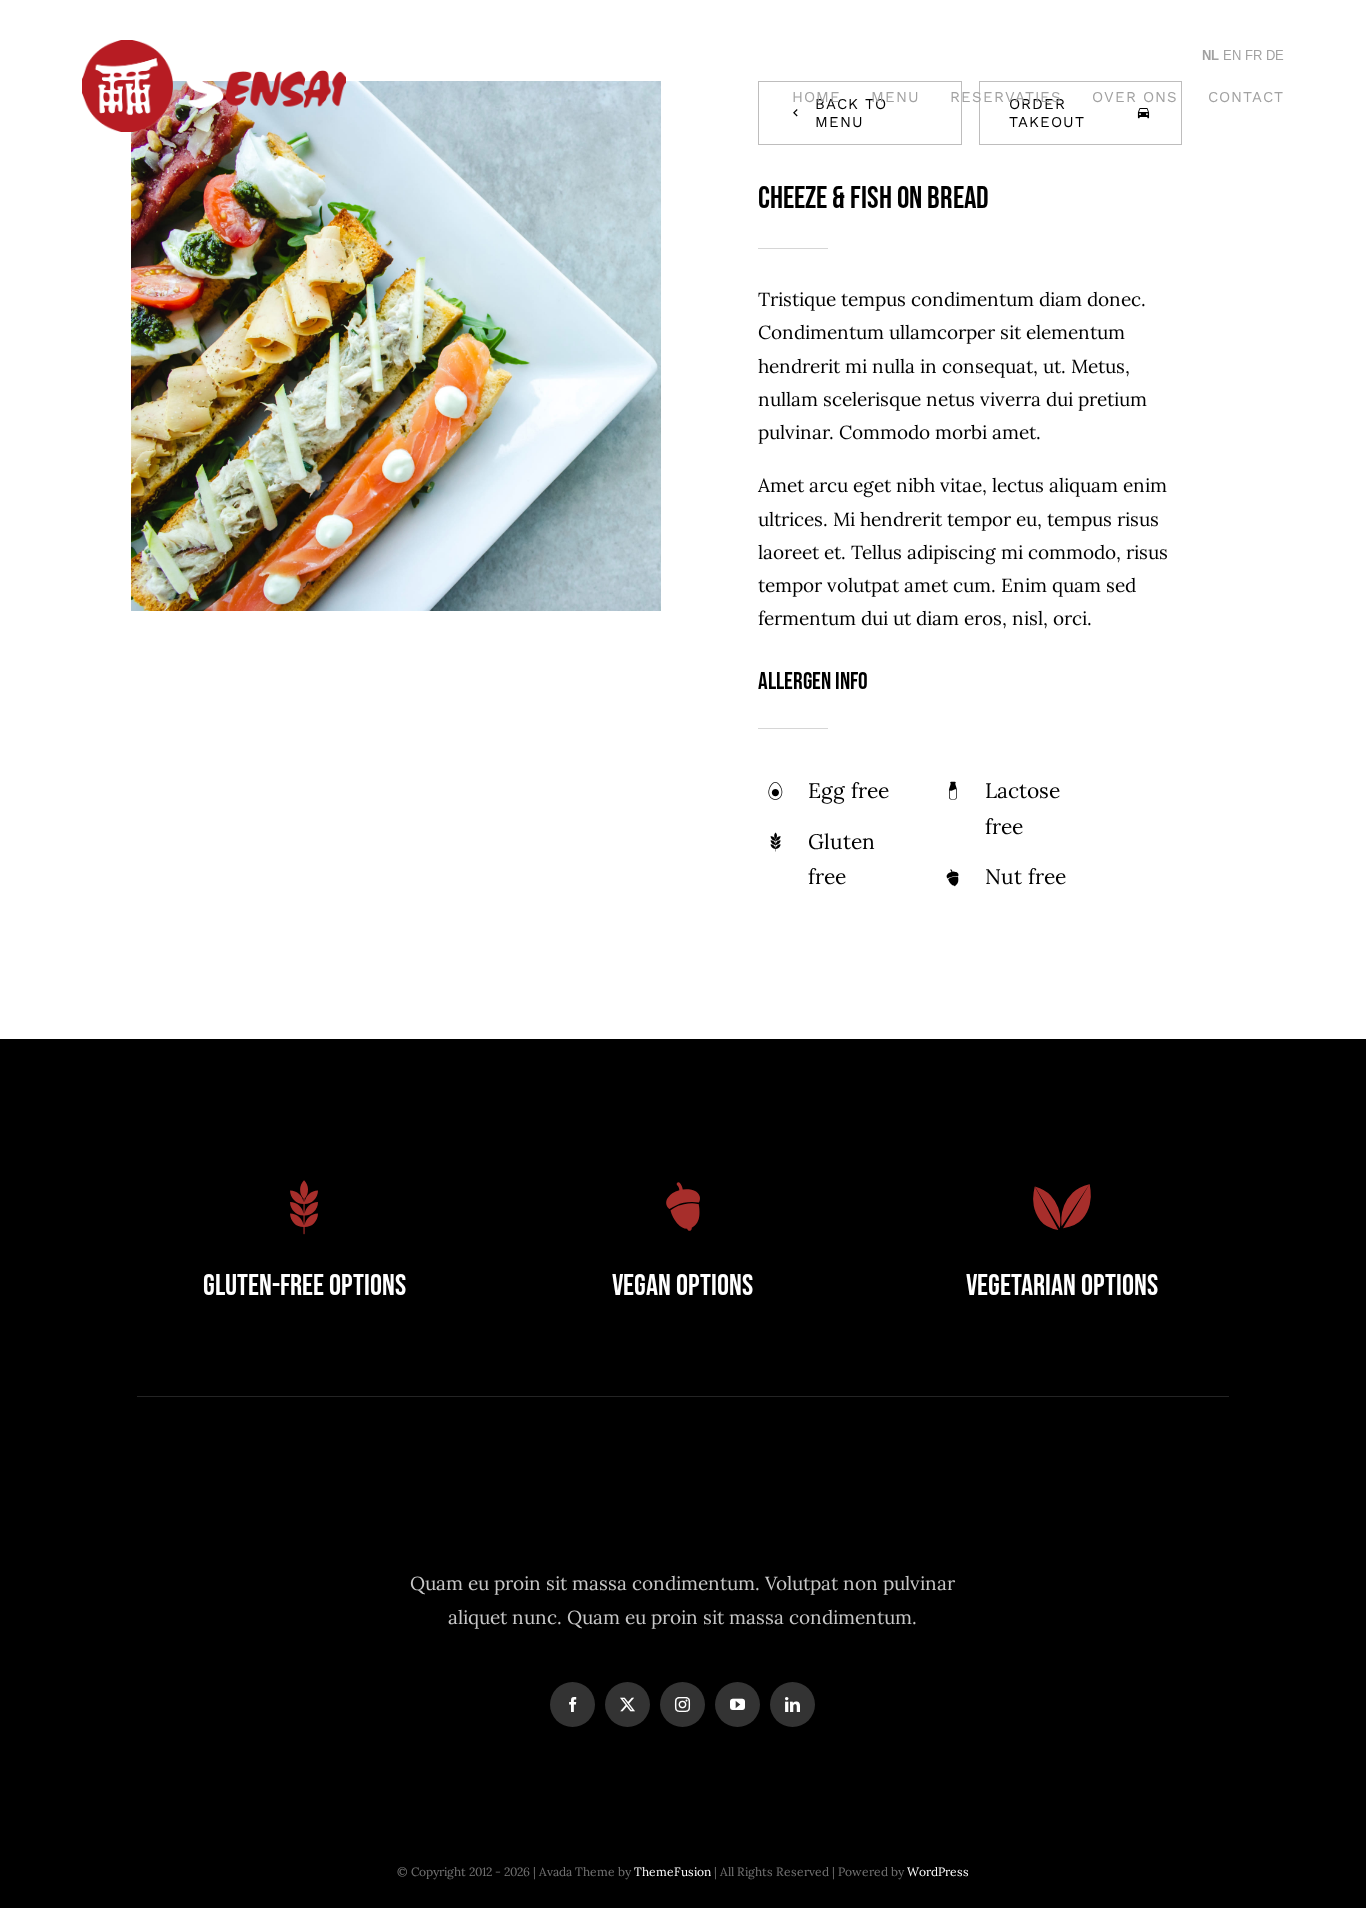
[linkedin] (792, 1704)
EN (1232, 55)
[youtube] (737, 1704)
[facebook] (572, 1704)
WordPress (938, 1871)
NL (1210, 55)
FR (1253, 55)
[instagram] (682, 1704)
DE (1275, 55)
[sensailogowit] (214, 49)
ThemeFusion (672, 1871)
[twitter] (627, 1704)
